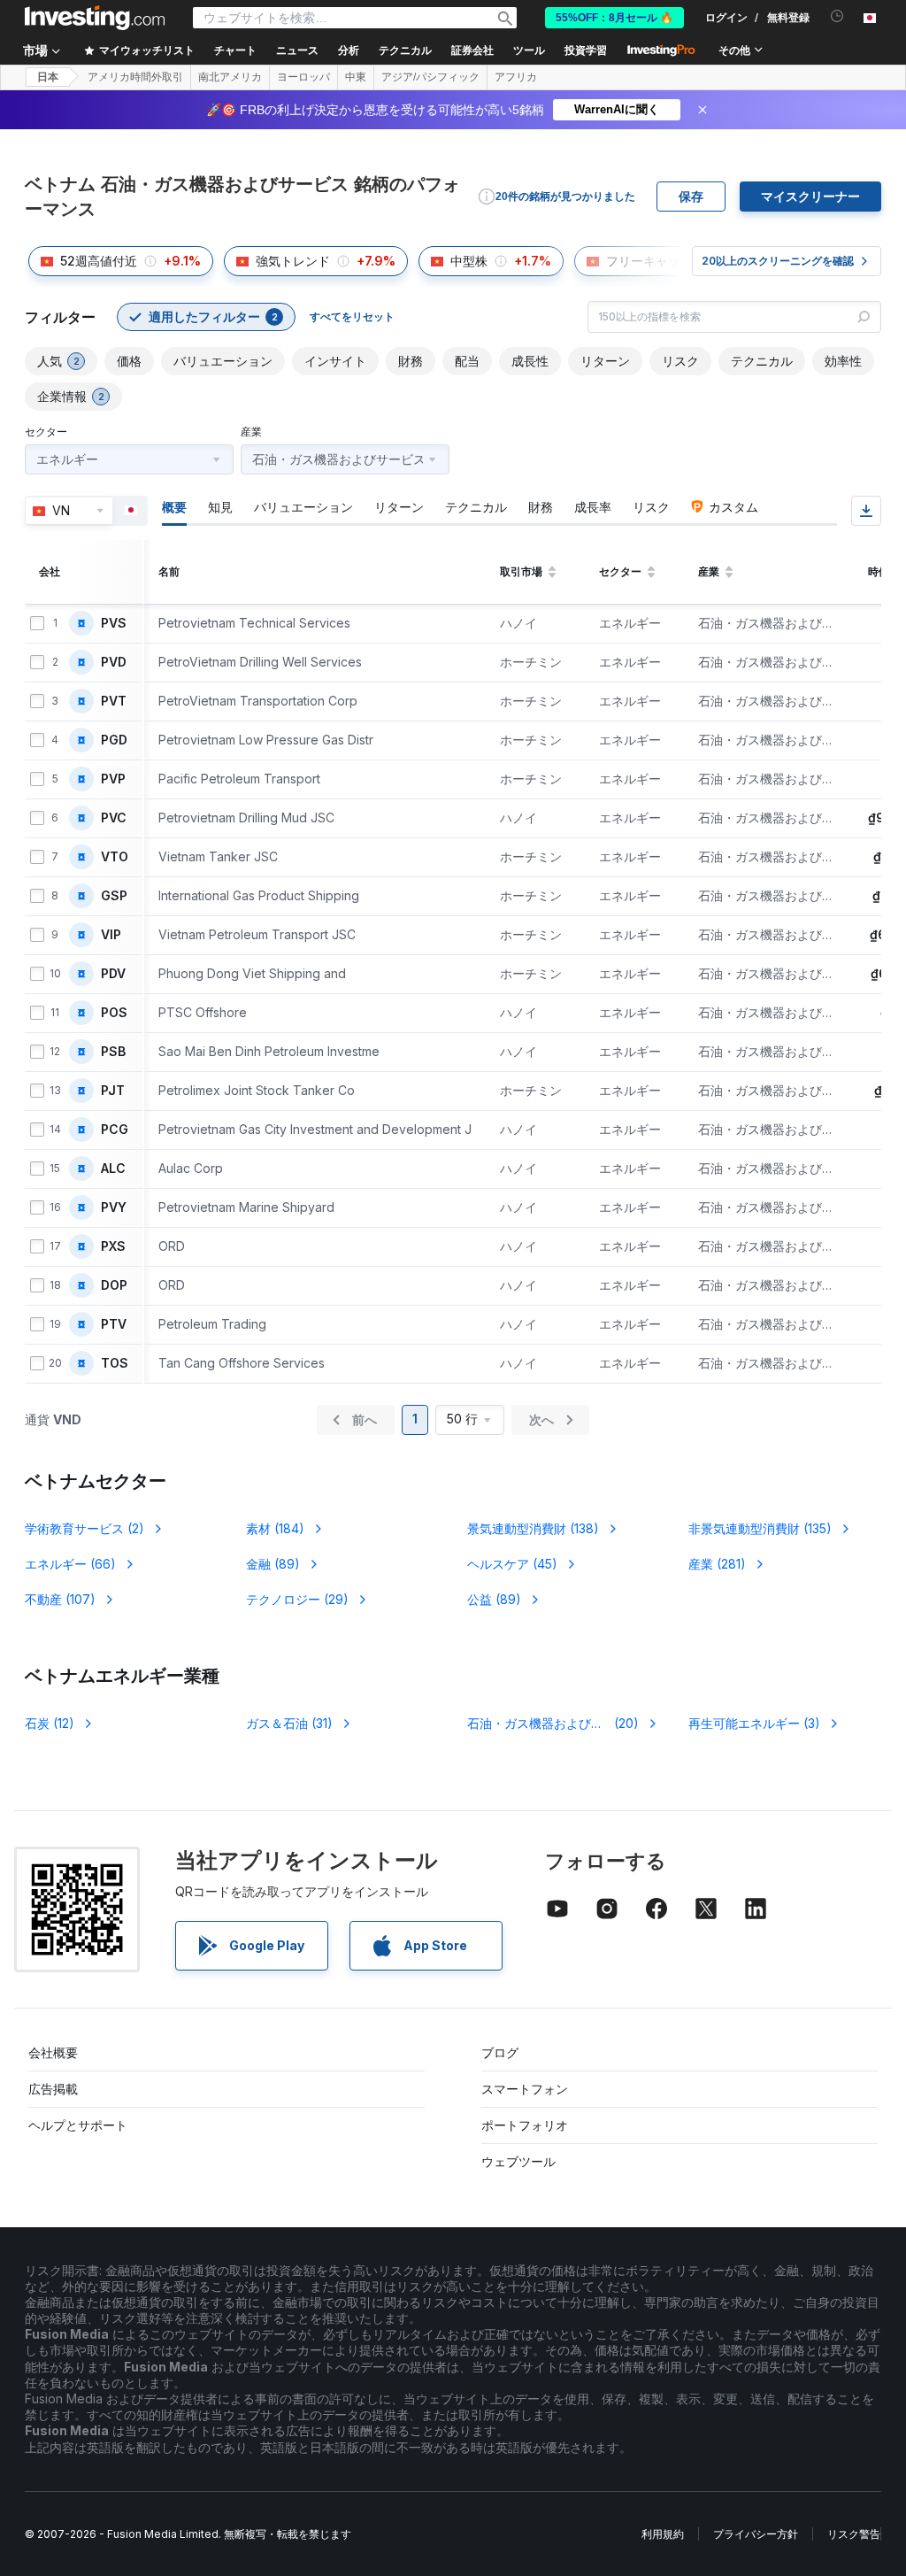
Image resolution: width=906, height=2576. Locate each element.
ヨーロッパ (303, 77)
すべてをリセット (352, 316)
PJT (113, 1091)
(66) (70, 1564)
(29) (297, 1599)
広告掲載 (53, 2089)
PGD (114, 740)
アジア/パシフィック (430, 77)
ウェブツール (518, 2161)
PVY (114, 1207)
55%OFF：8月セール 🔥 (614, 18)
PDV (113, 974)
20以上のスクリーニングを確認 (778, 261)
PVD (114, 662)
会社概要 (53, 2052)
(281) (717, 1564)
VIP (111, 935)
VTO (115, 857)
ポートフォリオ (525, 2125)
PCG (115, 1130)
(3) (754, 1723)
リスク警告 (854, 2534)
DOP (114, 1285)
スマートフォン (525, 2089)
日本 (48, 77)
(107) (60, 1599)
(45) (512, 1564)
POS (114, 1013)
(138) (533, 1528)
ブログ (500, 2052)
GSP (114, 896)
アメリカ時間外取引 (135, 77)
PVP (113, 779)
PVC (114, 818)
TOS (115, 1363)
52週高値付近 (99, 261)
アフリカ (516, 77)
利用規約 (663, 2534)
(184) (275, 1528)
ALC (113, 1168)
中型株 (469, 261)
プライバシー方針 (756, 2534)
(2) (84, 1528)
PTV (114, 1324)
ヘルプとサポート (78, 2125)
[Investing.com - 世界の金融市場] (95, 18)
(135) (760, 1528)
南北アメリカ (230, 77)
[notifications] (837, 16)
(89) (273, 1564)
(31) (289, 1723)
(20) (554, 1723)
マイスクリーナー (810, 197)
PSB (113, 1052)
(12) (50, 1723)
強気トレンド (293, 261)
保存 (691, 197)
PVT (114, 701)
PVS (114, 623)
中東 (356, 77)
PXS (113, 1246)
